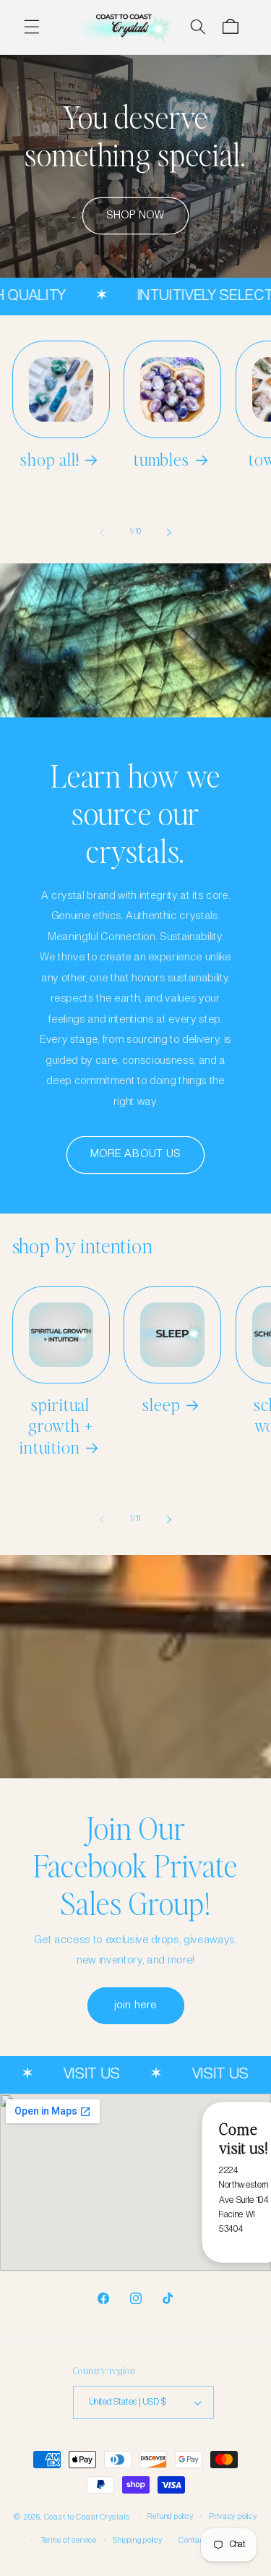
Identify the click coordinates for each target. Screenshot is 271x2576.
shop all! (50, 459)
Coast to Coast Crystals (88, 2517)
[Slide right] (169, 532)
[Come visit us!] (135, 2182)
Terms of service (69, 2541)
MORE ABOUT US (135, 1154)
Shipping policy (138, 2541)
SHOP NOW (136, 216)
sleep (161, 1404)
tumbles (162, 459)
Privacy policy (233, 2517)
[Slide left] (102, 532)
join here (135, 2005)
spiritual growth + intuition (56, 1426)
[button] (32, 27)
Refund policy (170, 2517)
